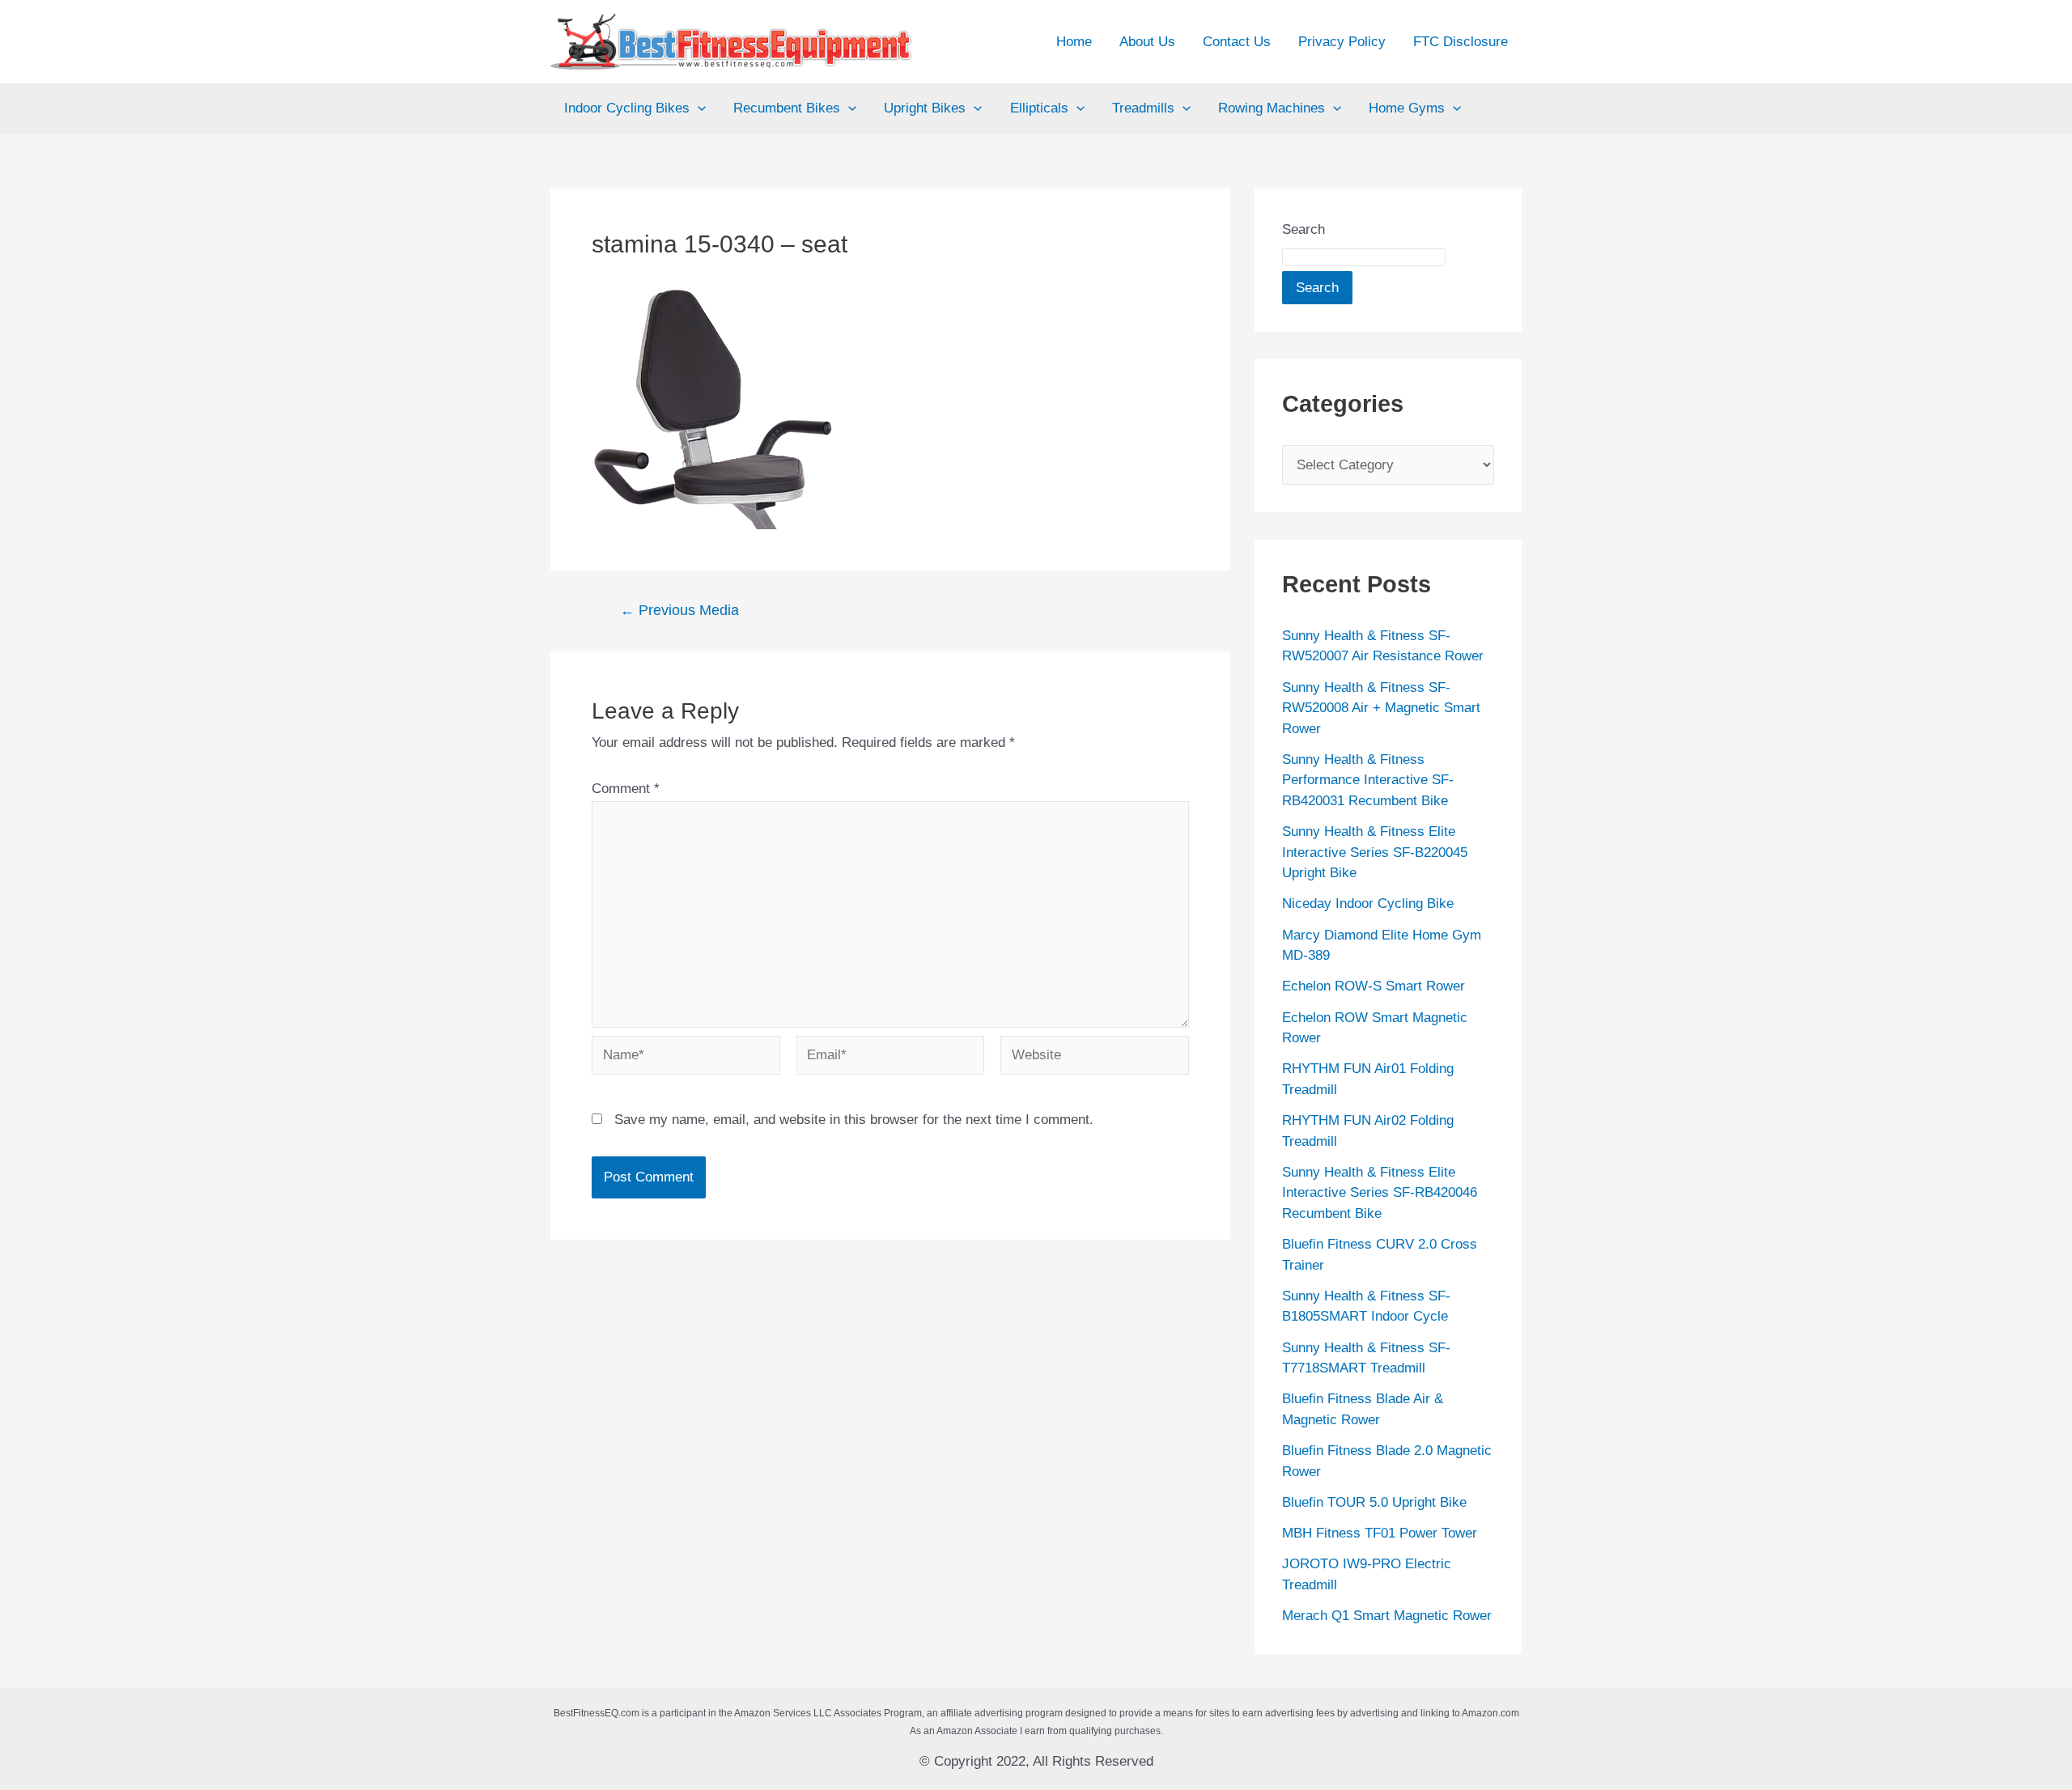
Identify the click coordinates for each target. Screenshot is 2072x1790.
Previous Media (679, 610)
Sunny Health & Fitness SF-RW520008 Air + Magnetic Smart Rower (1381, 708)
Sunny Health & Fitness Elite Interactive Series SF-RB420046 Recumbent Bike (1380, 1193)
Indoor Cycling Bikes (627, 108)
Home (1074, 42)
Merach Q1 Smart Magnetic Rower (1387, 1616)
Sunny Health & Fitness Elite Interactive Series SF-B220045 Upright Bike (1375, 852)
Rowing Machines (1272, 108)
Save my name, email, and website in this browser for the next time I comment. (854, 1120)
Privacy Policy (1342, 42)
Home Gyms (1407, 108)
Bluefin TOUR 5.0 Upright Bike (1374, 1502)
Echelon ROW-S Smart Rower (1374, 986)
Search (1303, 229)
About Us (1147, 42)
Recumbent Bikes (787, 108)
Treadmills (1143, 108)
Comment (626, 789)
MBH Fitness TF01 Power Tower (1380, 1533)
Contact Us (1237, 42)
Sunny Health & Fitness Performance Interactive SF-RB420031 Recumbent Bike (1368, 780)
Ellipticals (1039, 108)
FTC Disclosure (1461, 42)
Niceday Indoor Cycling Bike (1368, 903)
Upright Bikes (925, 108)
